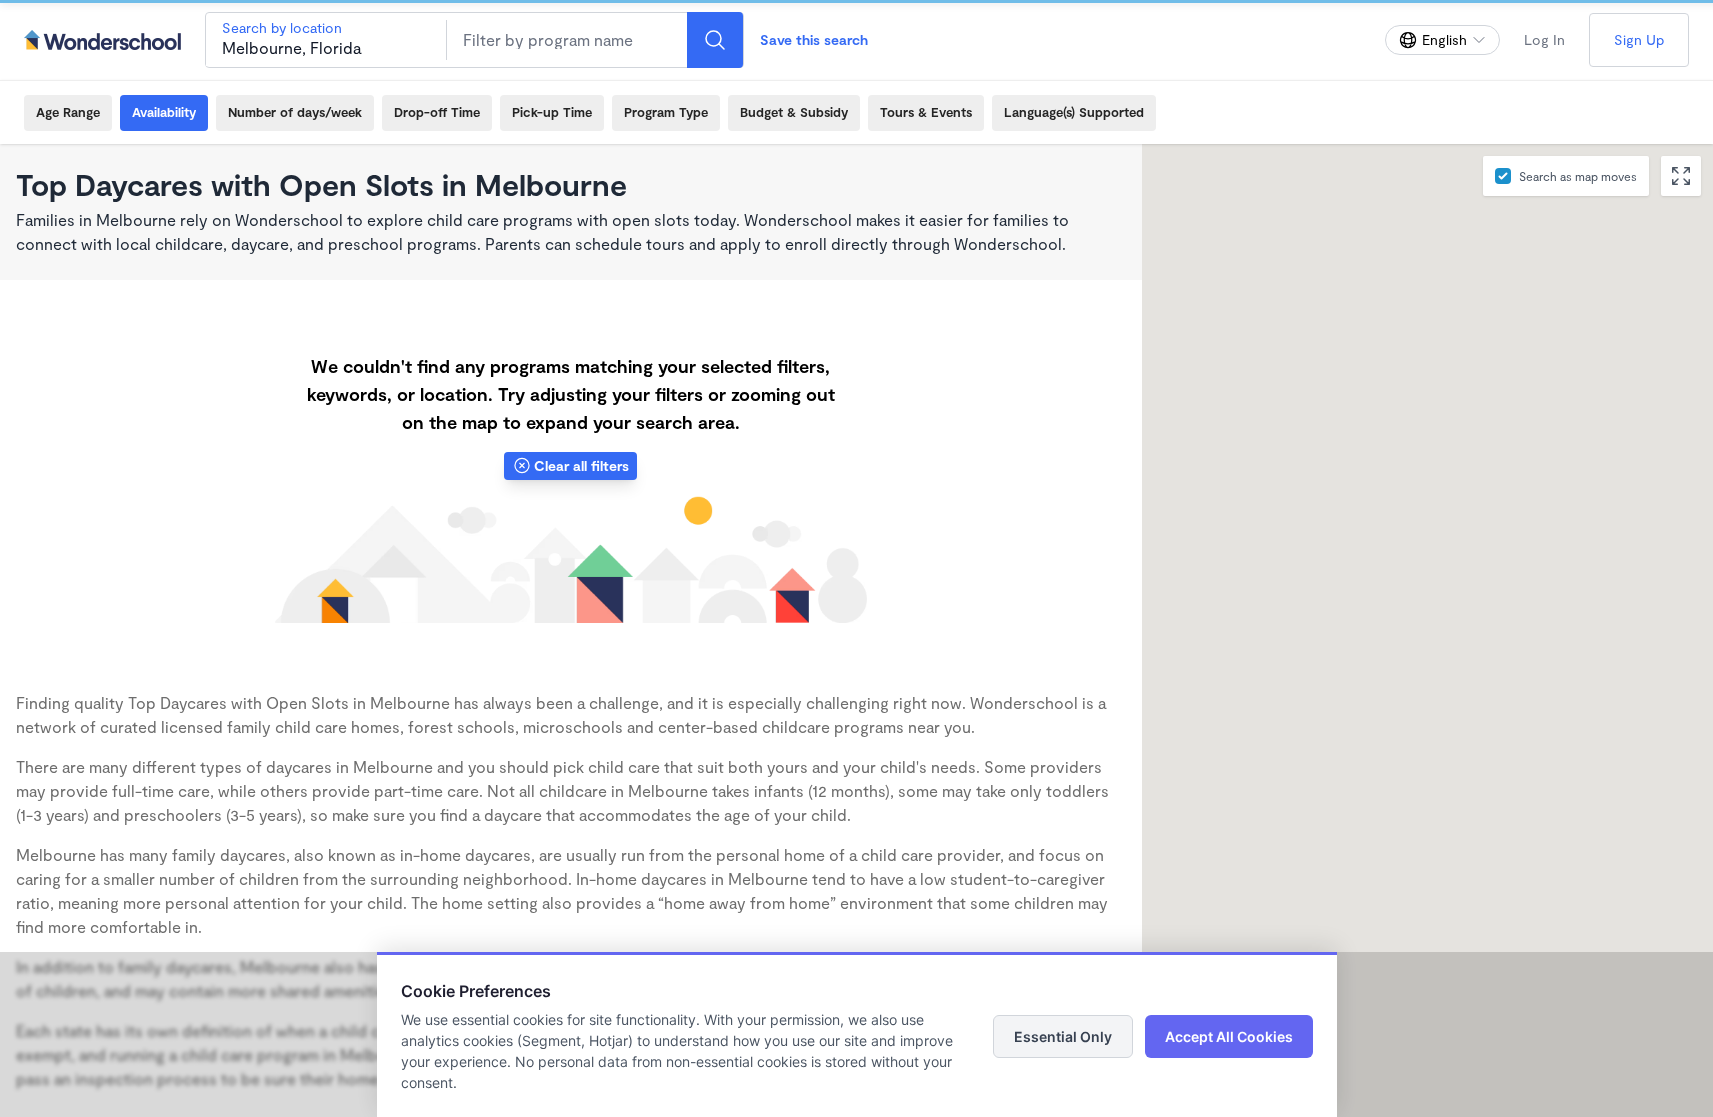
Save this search (814, 39)
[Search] (715, 40)
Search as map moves (1578, 176)
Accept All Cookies (1229, 1036)
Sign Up (1639, 39)
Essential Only (1063, 1036)
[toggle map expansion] (1681, 176)
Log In (1544, 39)
